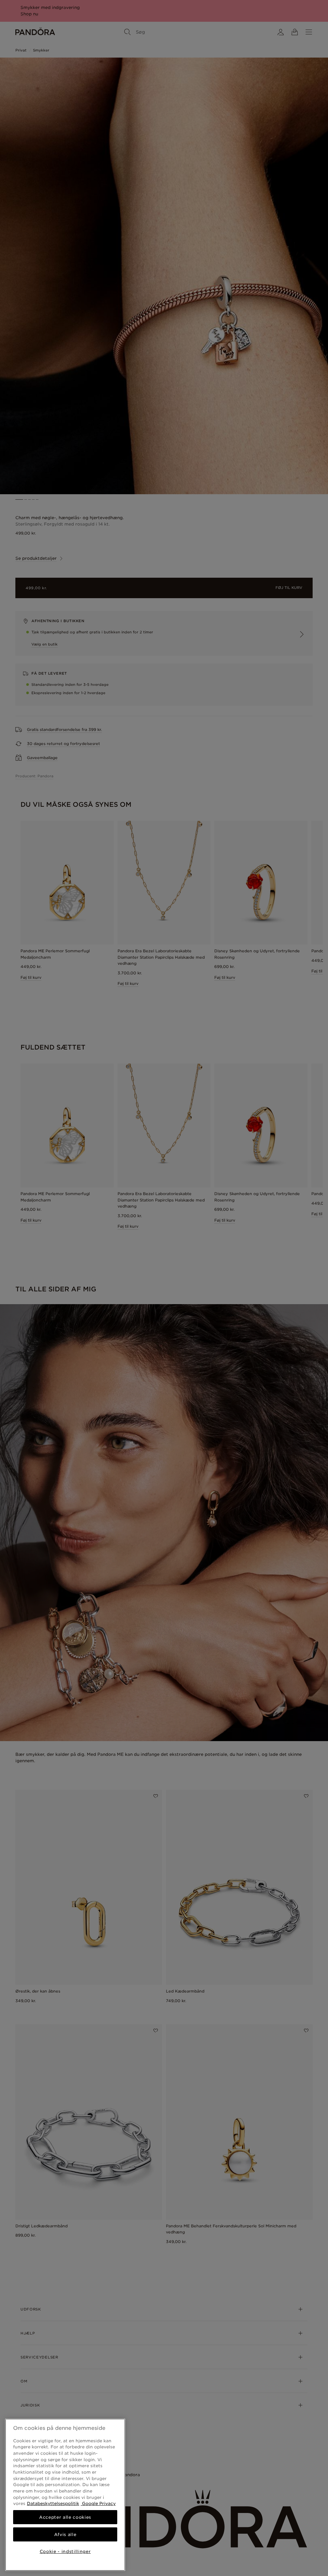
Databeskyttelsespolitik (53, 2503)
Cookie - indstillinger (65, 2551)
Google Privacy (98, 2503)
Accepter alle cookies (65, 2517)
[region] (65, 2495)
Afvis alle (65, 2534)
